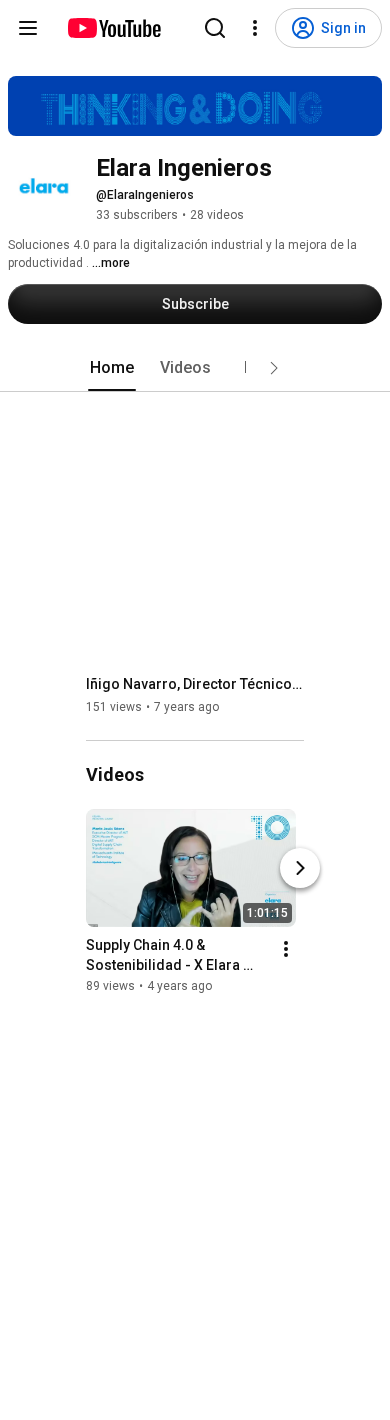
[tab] (112, 368)
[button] (274, 368)
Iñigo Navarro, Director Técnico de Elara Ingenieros (195, 684)
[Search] (215, 28)
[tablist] (195, 368)
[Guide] (28, 28)
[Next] (300, 868)
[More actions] (286, 949)
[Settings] (255, 28)
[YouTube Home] (113, 28)
